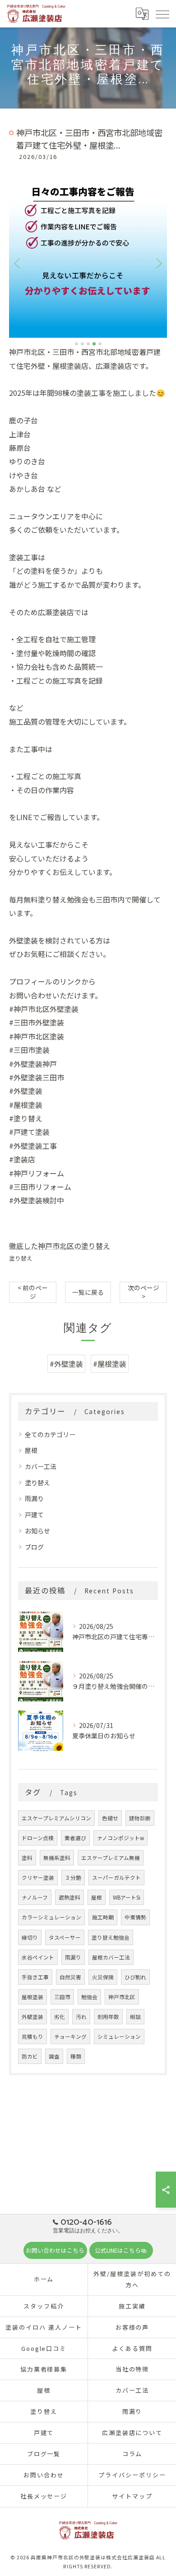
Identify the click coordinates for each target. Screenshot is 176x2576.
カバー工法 (41, 1466)
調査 (54, 2056)
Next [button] (158, 263)
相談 (135, 2017)
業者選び (75, 1838)
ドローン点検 (38, 1838)
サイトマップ (132, 2496)
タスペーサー (65, 1937)
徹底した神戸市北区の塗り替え (60, 1246)
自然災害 (70, 1977)
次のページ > (144, 1292)
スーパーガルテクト (116, 1878)
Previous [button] (18, 263)
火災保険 (103, 1977)
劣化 (60, 2017)
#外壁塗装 (66, 1364)
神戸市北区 (122, 1997)
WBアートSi (127, 1897)
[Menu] (162, 14)
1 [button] (76, 344)
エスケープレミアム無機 (111, 1858)
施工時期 (103, 1917)
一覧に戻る (88, 1292)
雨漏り (34, 1498)
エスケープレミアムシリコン (56, 1818)
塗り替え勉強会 (111, 1937)
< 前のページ (33, 1292)
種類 (76, 2056)
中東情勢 (135, 1917)
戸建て (34, 1515)
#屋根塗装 (110, 1364)
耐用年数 (108, 2017)
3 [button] (88, 344)
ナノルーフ (35, 1897)
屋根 (31, 1450)
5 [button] (100, 344)
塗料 (27, 1858)
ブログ (34, 1547)
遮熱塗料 (69, 1897)
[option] (88, 259)
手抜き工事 (35, 1977)
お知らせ (37, 1531)
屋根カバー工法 (111, 1957)
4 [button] (94, 344)
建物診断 (140, 1818)
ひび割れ (135, 1977)
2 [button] (82, 344)
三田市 (62, 1997)
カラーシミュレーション (51, 1917)
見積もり (32, 2036)
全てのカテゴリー (50, 1434)
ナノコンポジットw (120, 1838)
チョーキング (70, 2036)
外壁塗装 (32, 2017)
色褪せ (110, 1818)
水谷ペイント (38, 1957)
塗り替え (21, 1258)
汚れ (81, 2017)
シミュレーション (119, 2036)
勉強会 (89, 1997)
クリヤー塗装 (38, 1878)
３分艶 (73, 1878)
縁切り (30, 1937)
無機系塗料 (57, 1858)
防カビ (30, 2056)
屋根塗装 (32, 1997)
